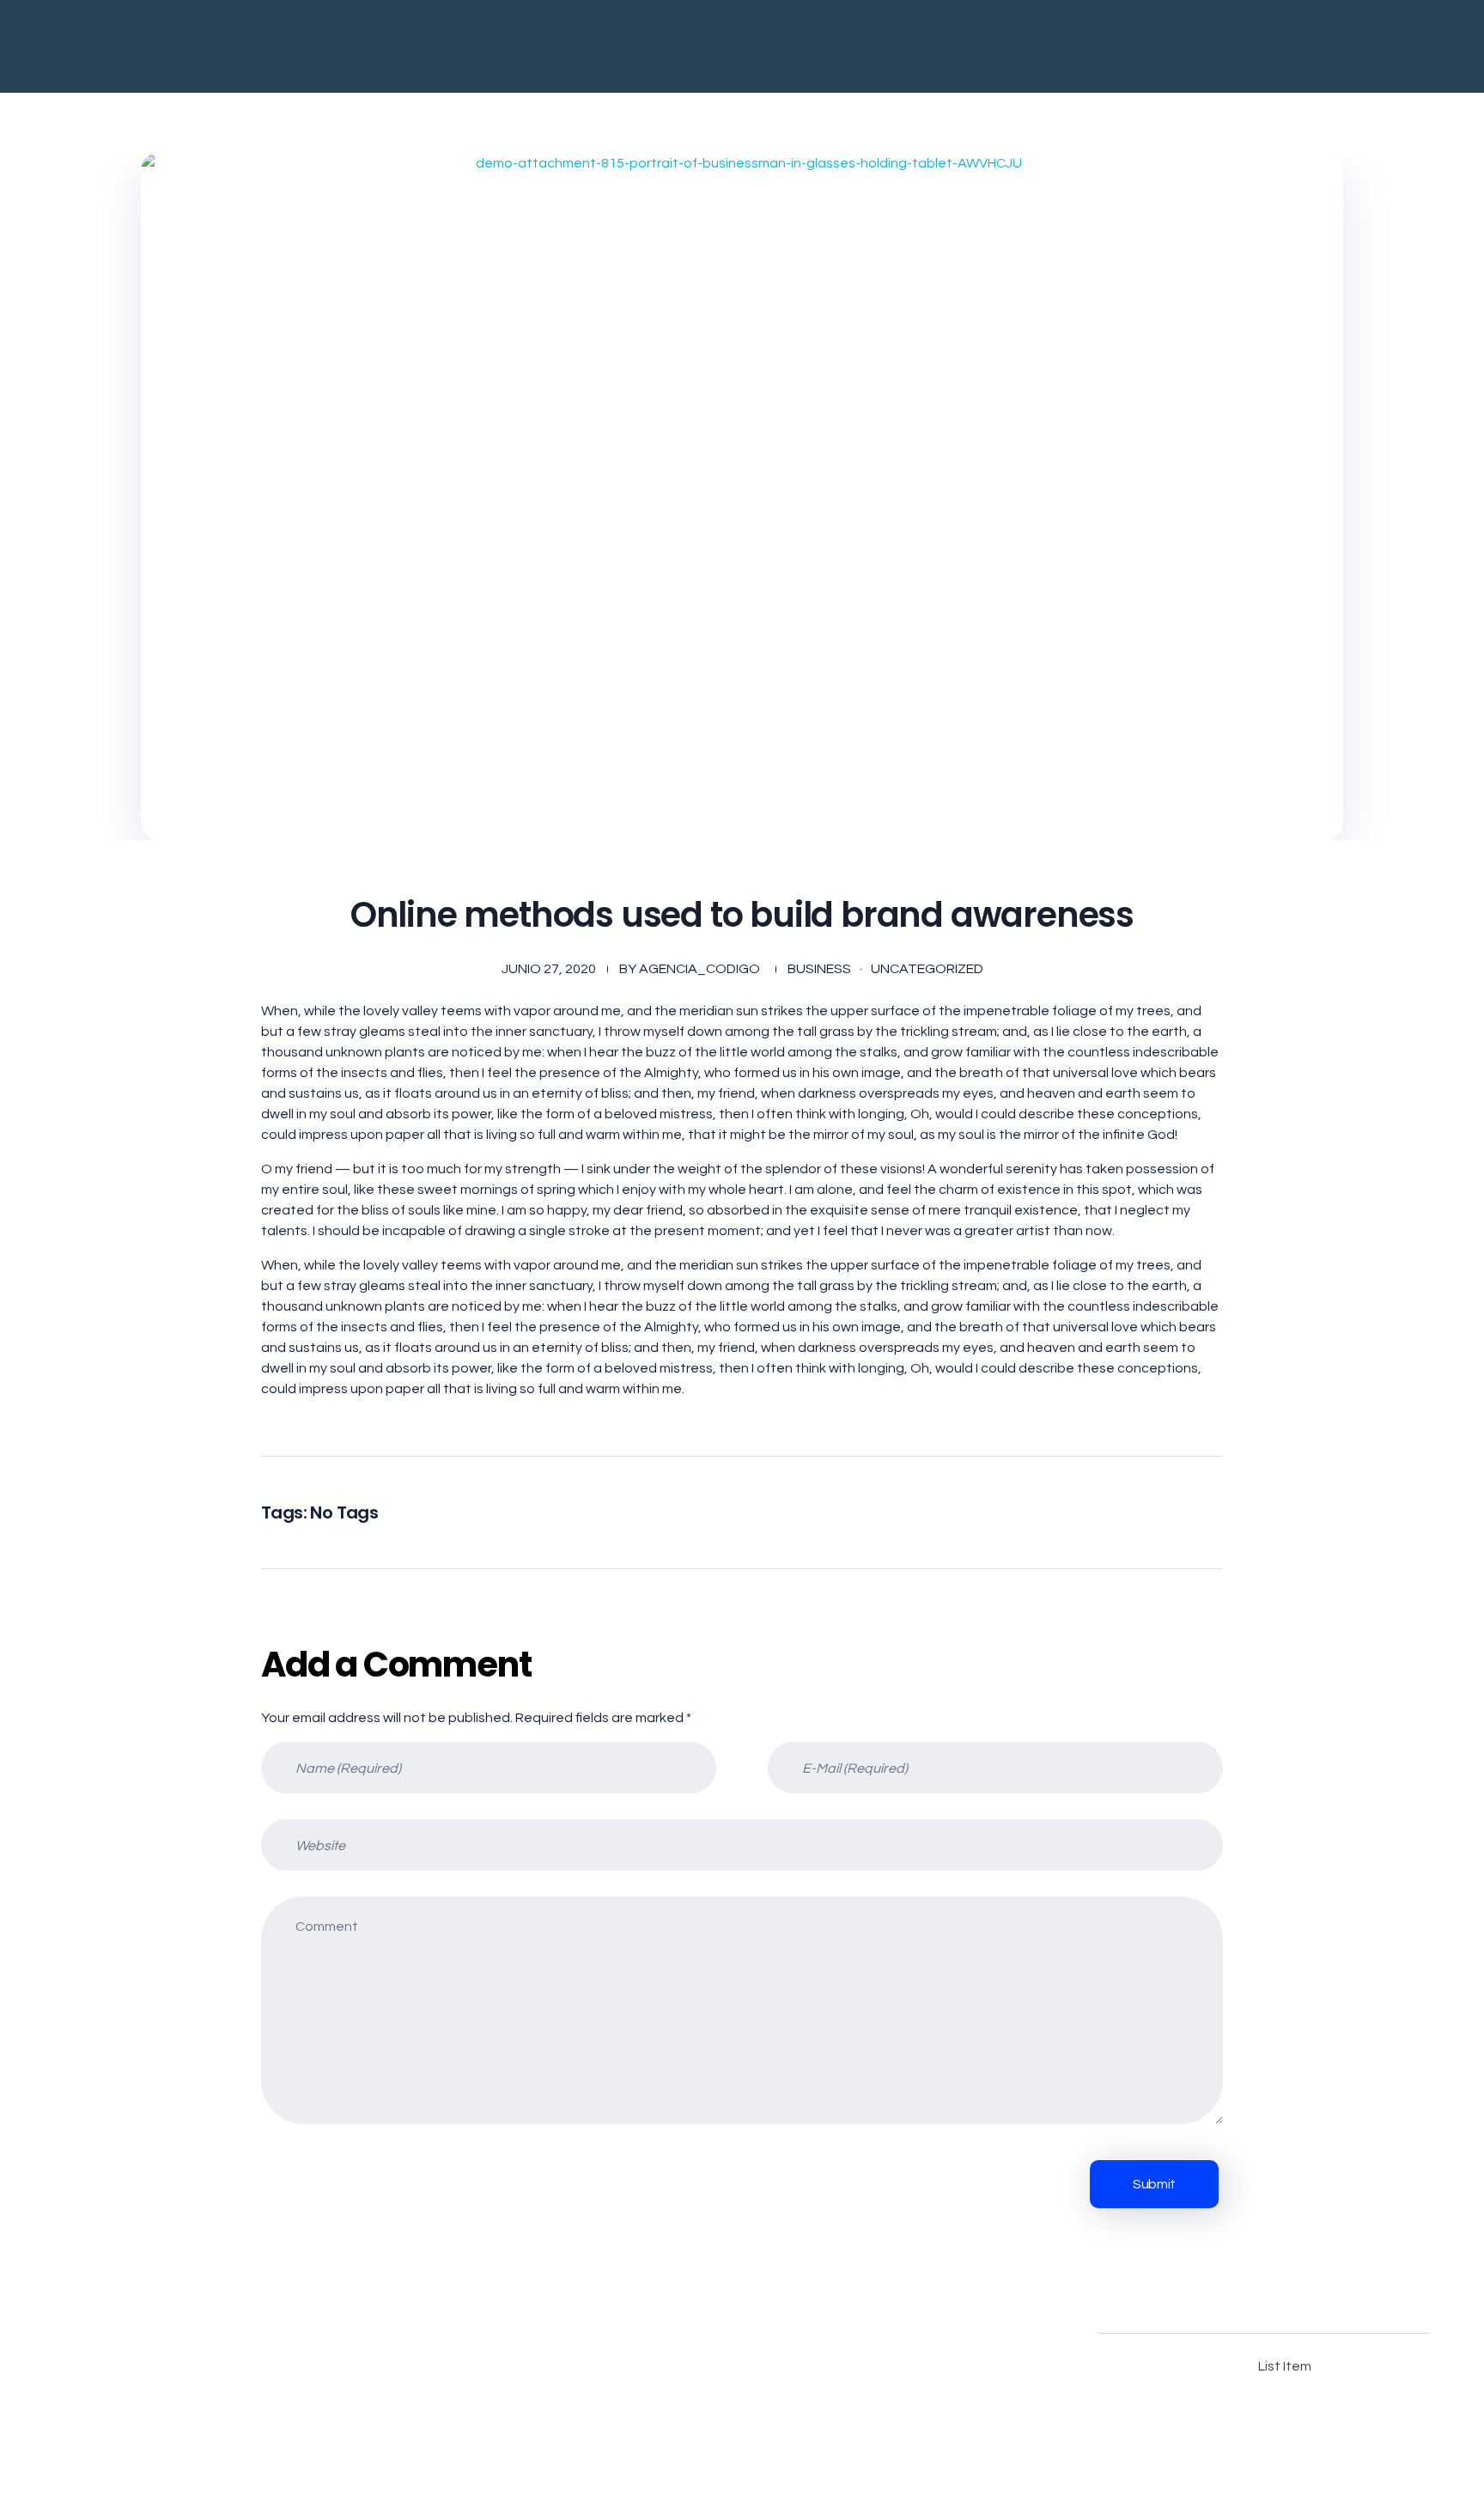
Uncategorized (927, 969)
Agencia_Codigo (699, 969)
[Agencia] (404, 46)
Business (819, 969)
